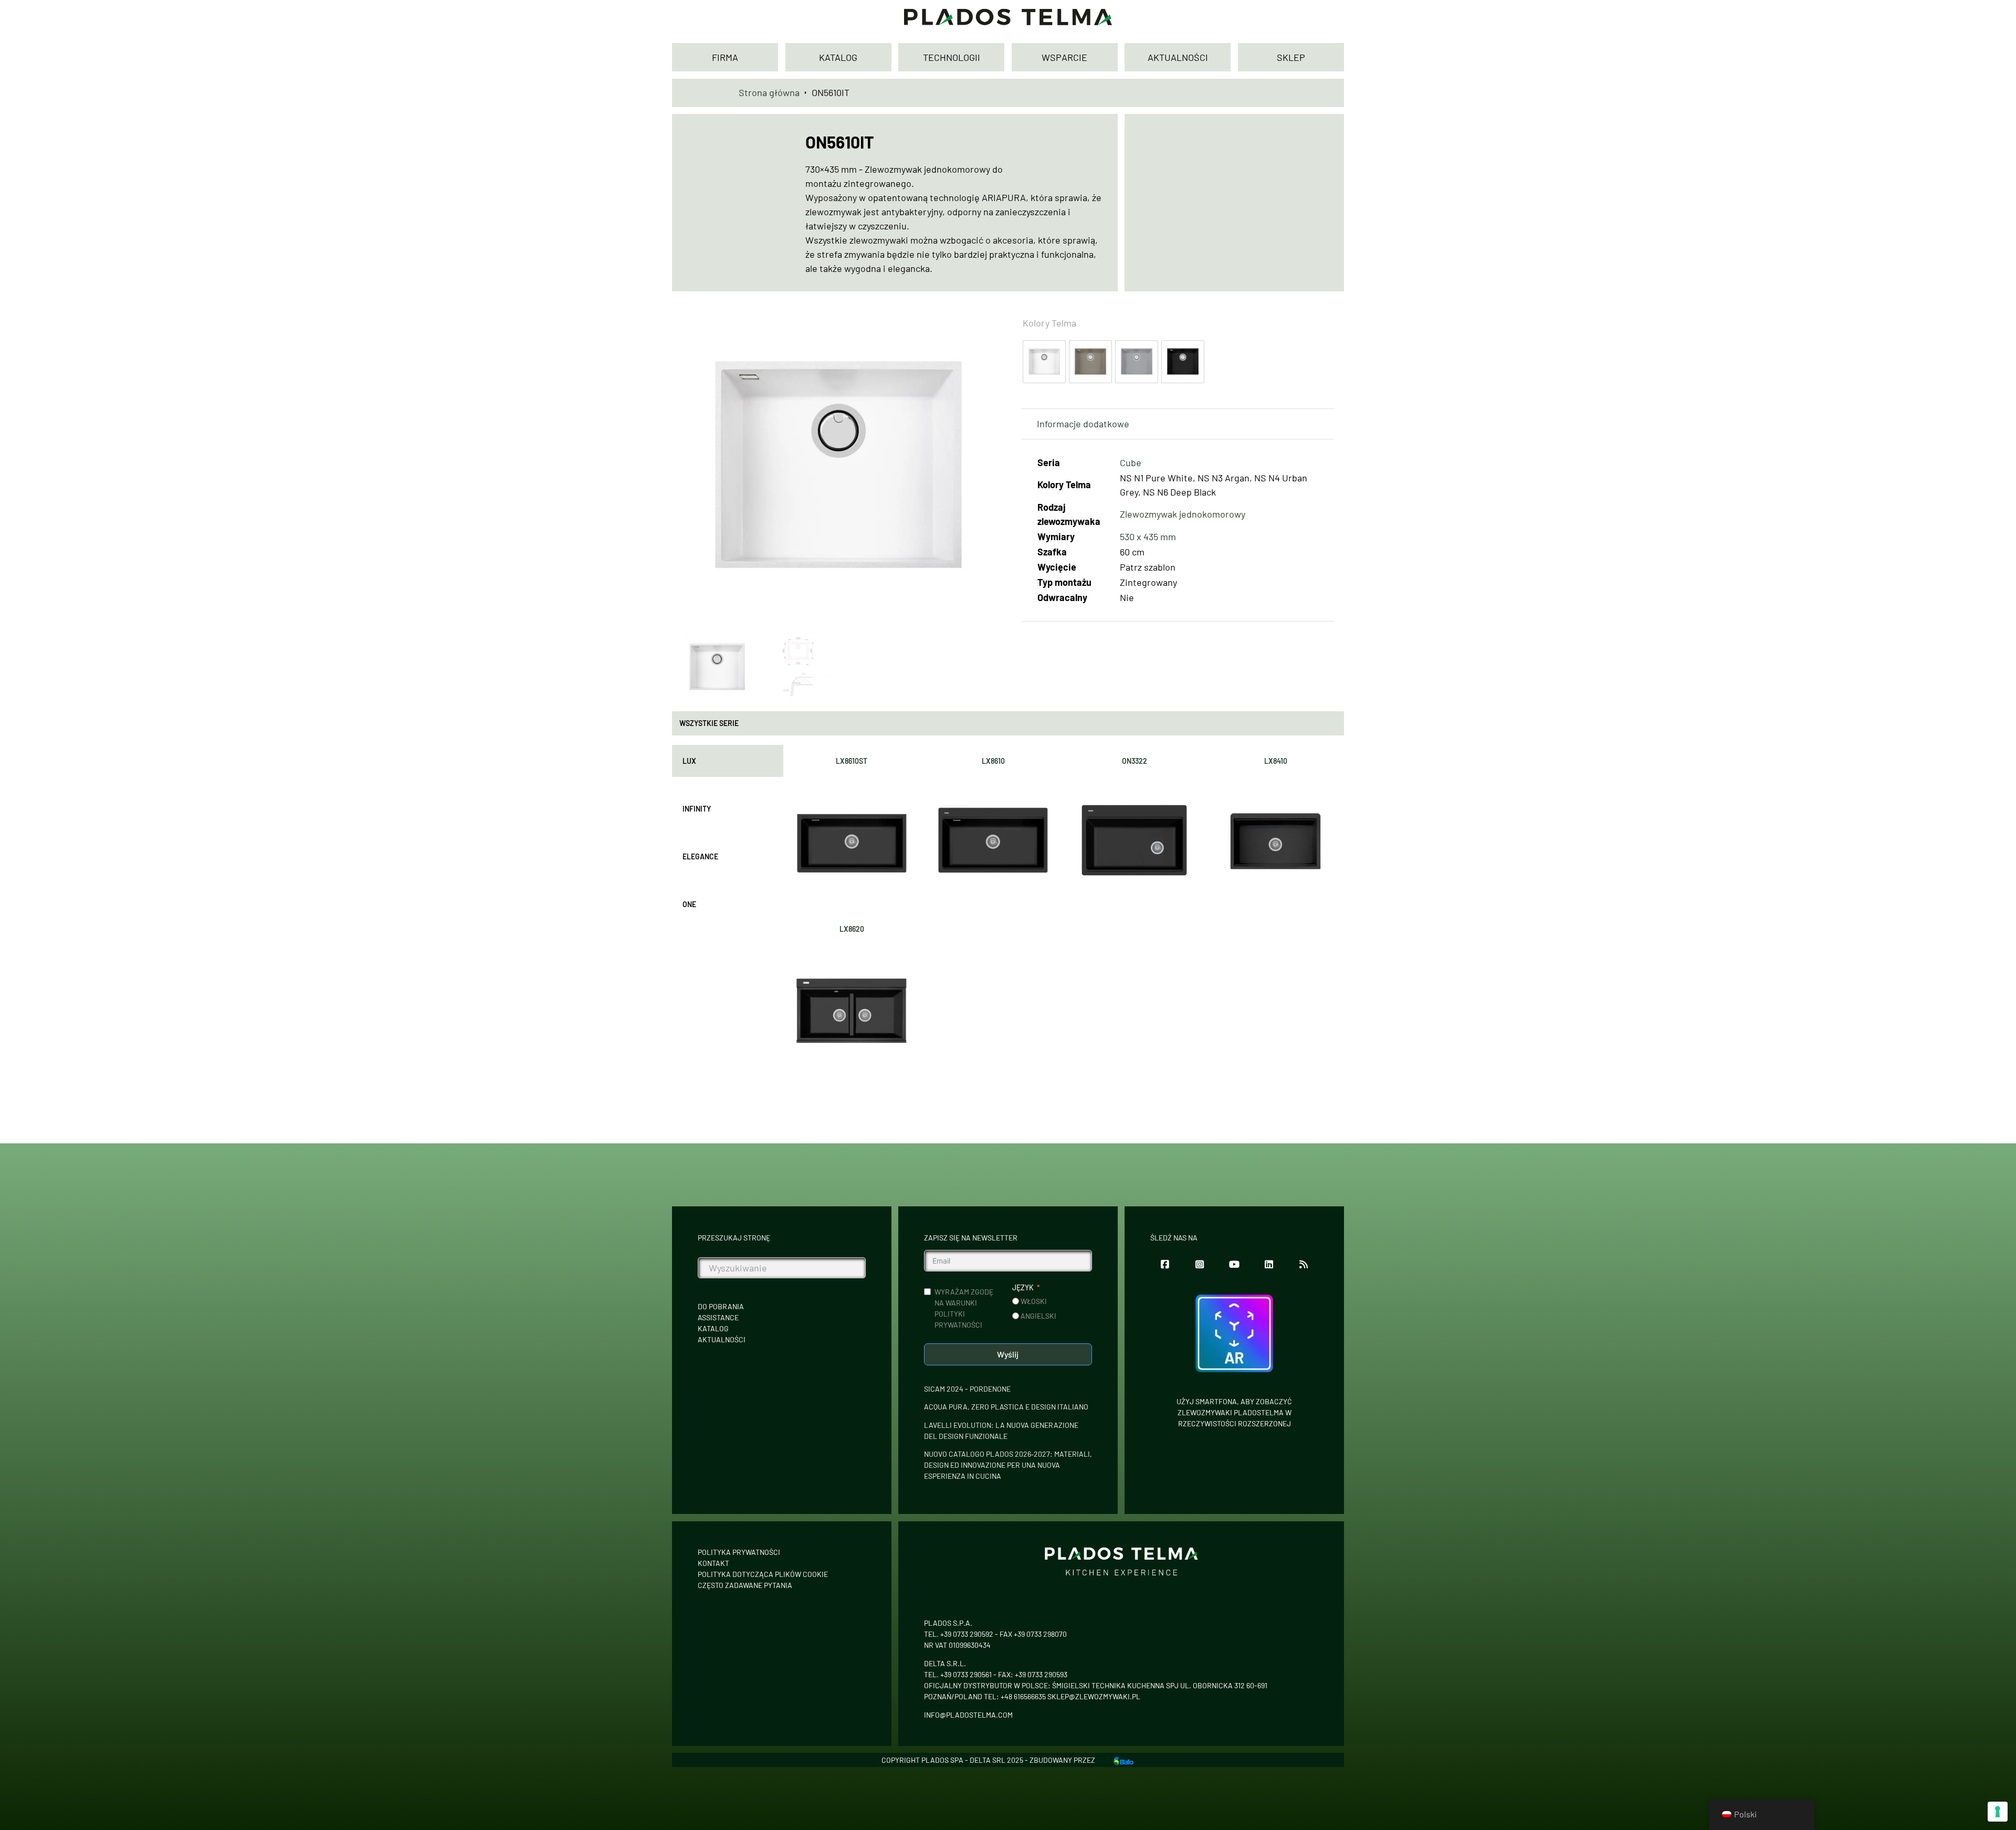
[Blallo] (1123, 1760)
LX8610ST (852, 761)
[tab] (728, 761)
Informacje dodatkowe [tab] (1083, 424)
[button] (981, 322)
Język (1023, 1287)
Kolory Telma (1049, 323)
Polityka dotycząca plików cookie (763, 1574)
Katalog (713, 1328)
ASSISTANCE (718, 1317)
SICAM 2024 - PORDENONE (967, 1389)
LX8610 (993, 761)
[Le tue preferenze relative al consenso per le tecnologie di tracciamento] (1998, 1812)
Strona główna (769, 92)
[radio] (1044, 362)
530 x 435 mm (1148, 537)
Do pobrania (721, 1306)
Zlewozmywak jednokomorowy (1183, 514)
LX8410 (1276, 761)
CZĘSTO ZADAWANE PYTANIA (745, 1585)
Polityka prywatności (739, 1552)
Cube (1131, 462)
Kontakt (713, 1563)
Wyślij (1008, 1354)
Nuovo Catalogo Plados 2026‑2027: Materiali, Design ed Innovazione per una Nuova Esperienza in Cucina (1008, 1465)
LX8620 (852, 929)
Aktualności (722, 1339)
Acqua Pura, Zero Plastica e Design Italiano (1006, 1407)
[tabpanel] (1064, 911)
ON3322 (1135, 761)
